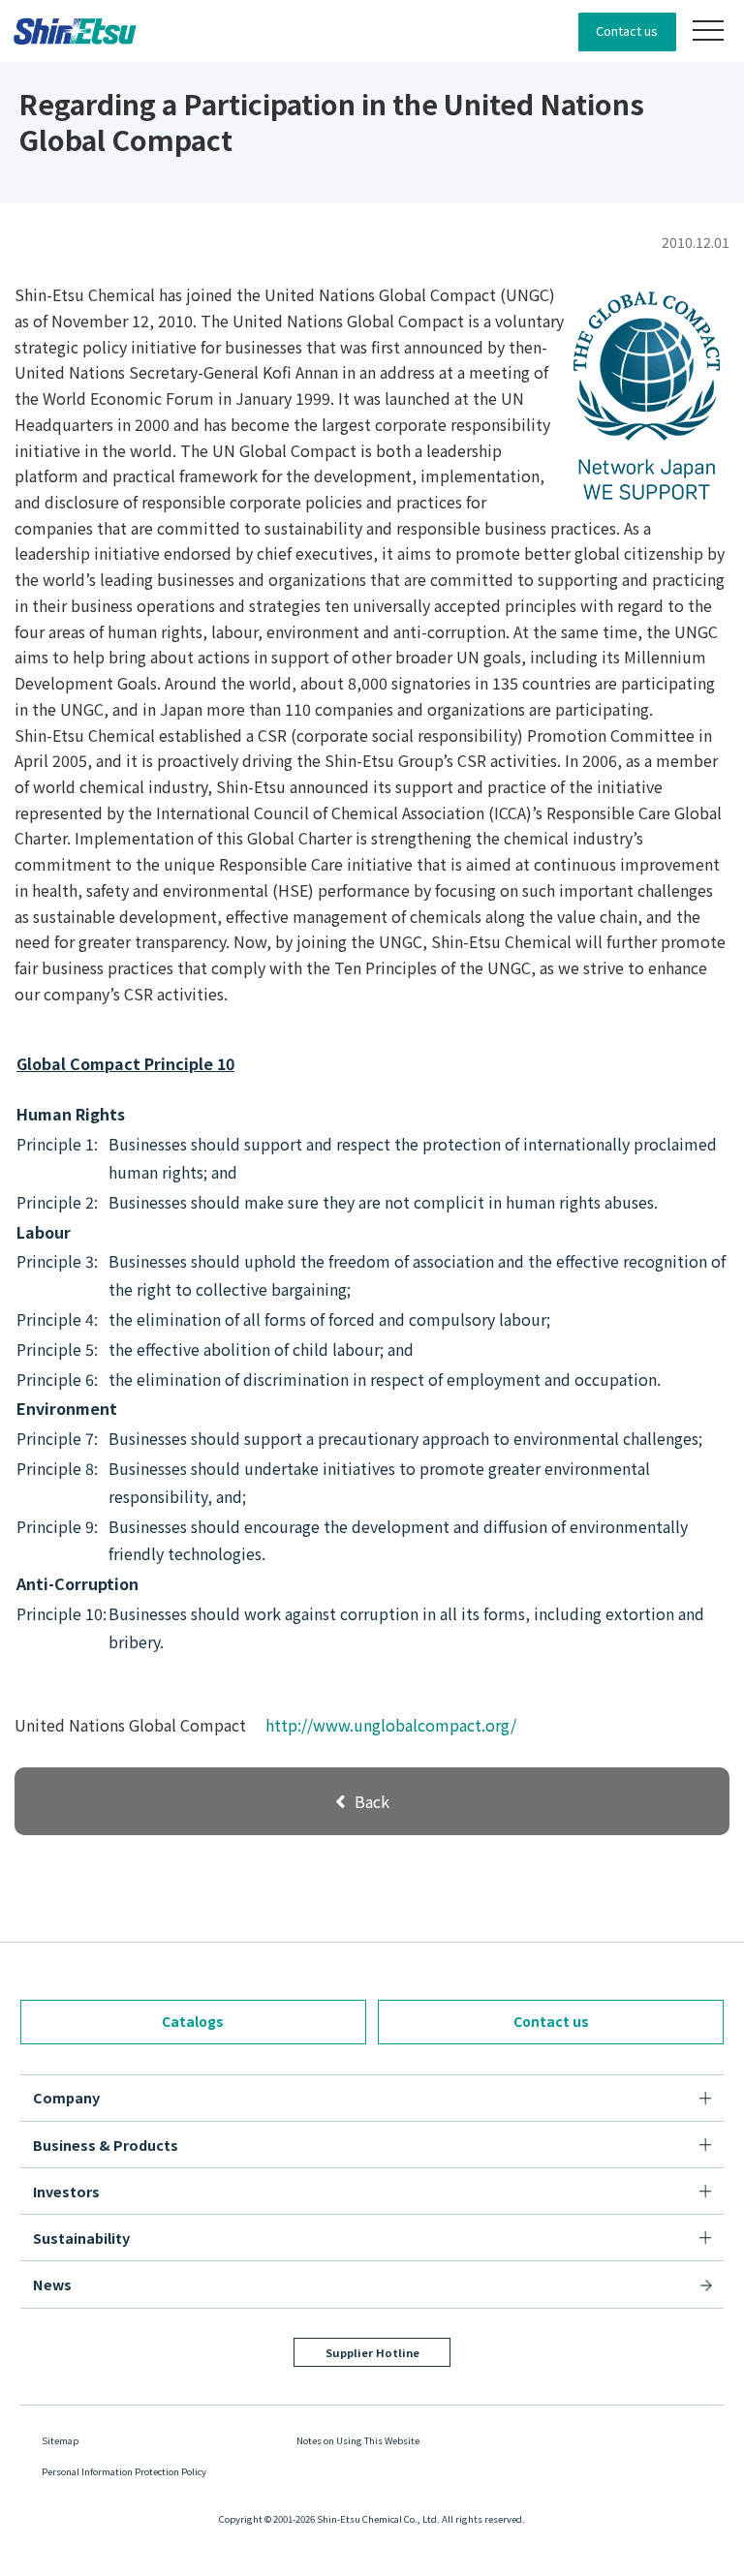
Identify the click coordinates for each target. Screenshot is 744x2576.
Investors (66, 2191)
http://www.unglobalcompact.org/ (391, 1725)
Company (66, 2097)
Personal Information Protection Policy (124, 2471)
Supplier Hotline (372, 2352)
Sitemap (60, 2440)
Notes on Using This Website (358, 2440)
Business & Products (106, 2145)
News (52, 2284)
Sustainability (81, 2238)
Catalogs (193, 2021)
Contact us (627, 31)
